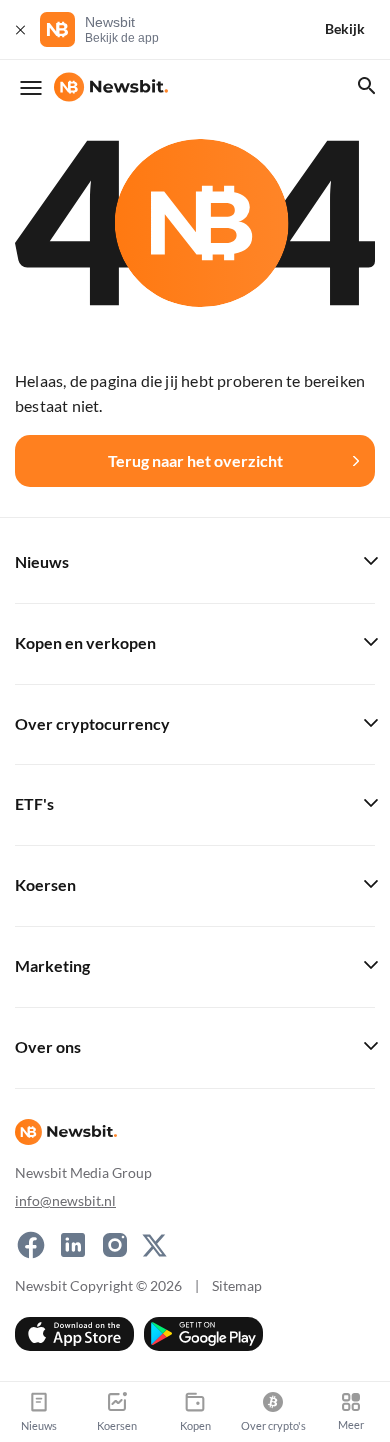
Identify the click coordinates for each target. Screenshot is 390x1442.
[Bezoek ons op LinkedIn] (73, 1245)
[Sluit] (20, 29)
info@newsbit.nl (65, 1200)
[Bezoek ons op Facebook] (31, 1245)
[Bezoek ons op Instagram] (115, 1245)
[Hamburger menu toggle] (31, 88)
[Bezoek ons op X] (154, 1245)
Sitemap (237, 1285)
